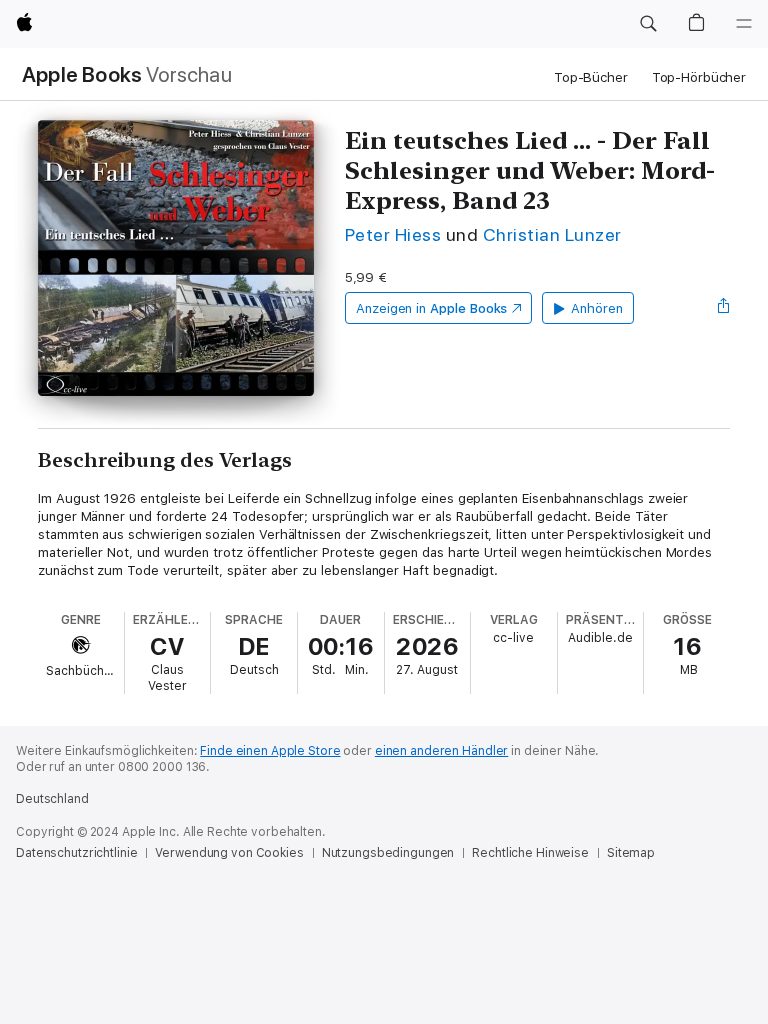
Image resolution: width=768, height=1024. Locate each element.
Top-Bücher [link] (591, 77)
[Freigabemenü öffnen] (724, 308)
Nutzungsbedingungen (388, 853)
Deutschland (52, 799)
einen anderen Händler (441, 751)
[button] (648, 24)
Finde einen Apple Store (270, 751)
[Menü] (744, 24)
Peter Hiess (393, 234)
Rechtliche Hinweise (530, 853)
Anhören (597, 308)
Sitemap (631, 853)
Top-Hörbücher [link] (699, 77)
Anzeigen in (432, 308)
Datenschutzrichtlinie (76, 853)
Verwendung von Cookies (229, 853)
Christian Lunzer (552, 234)
